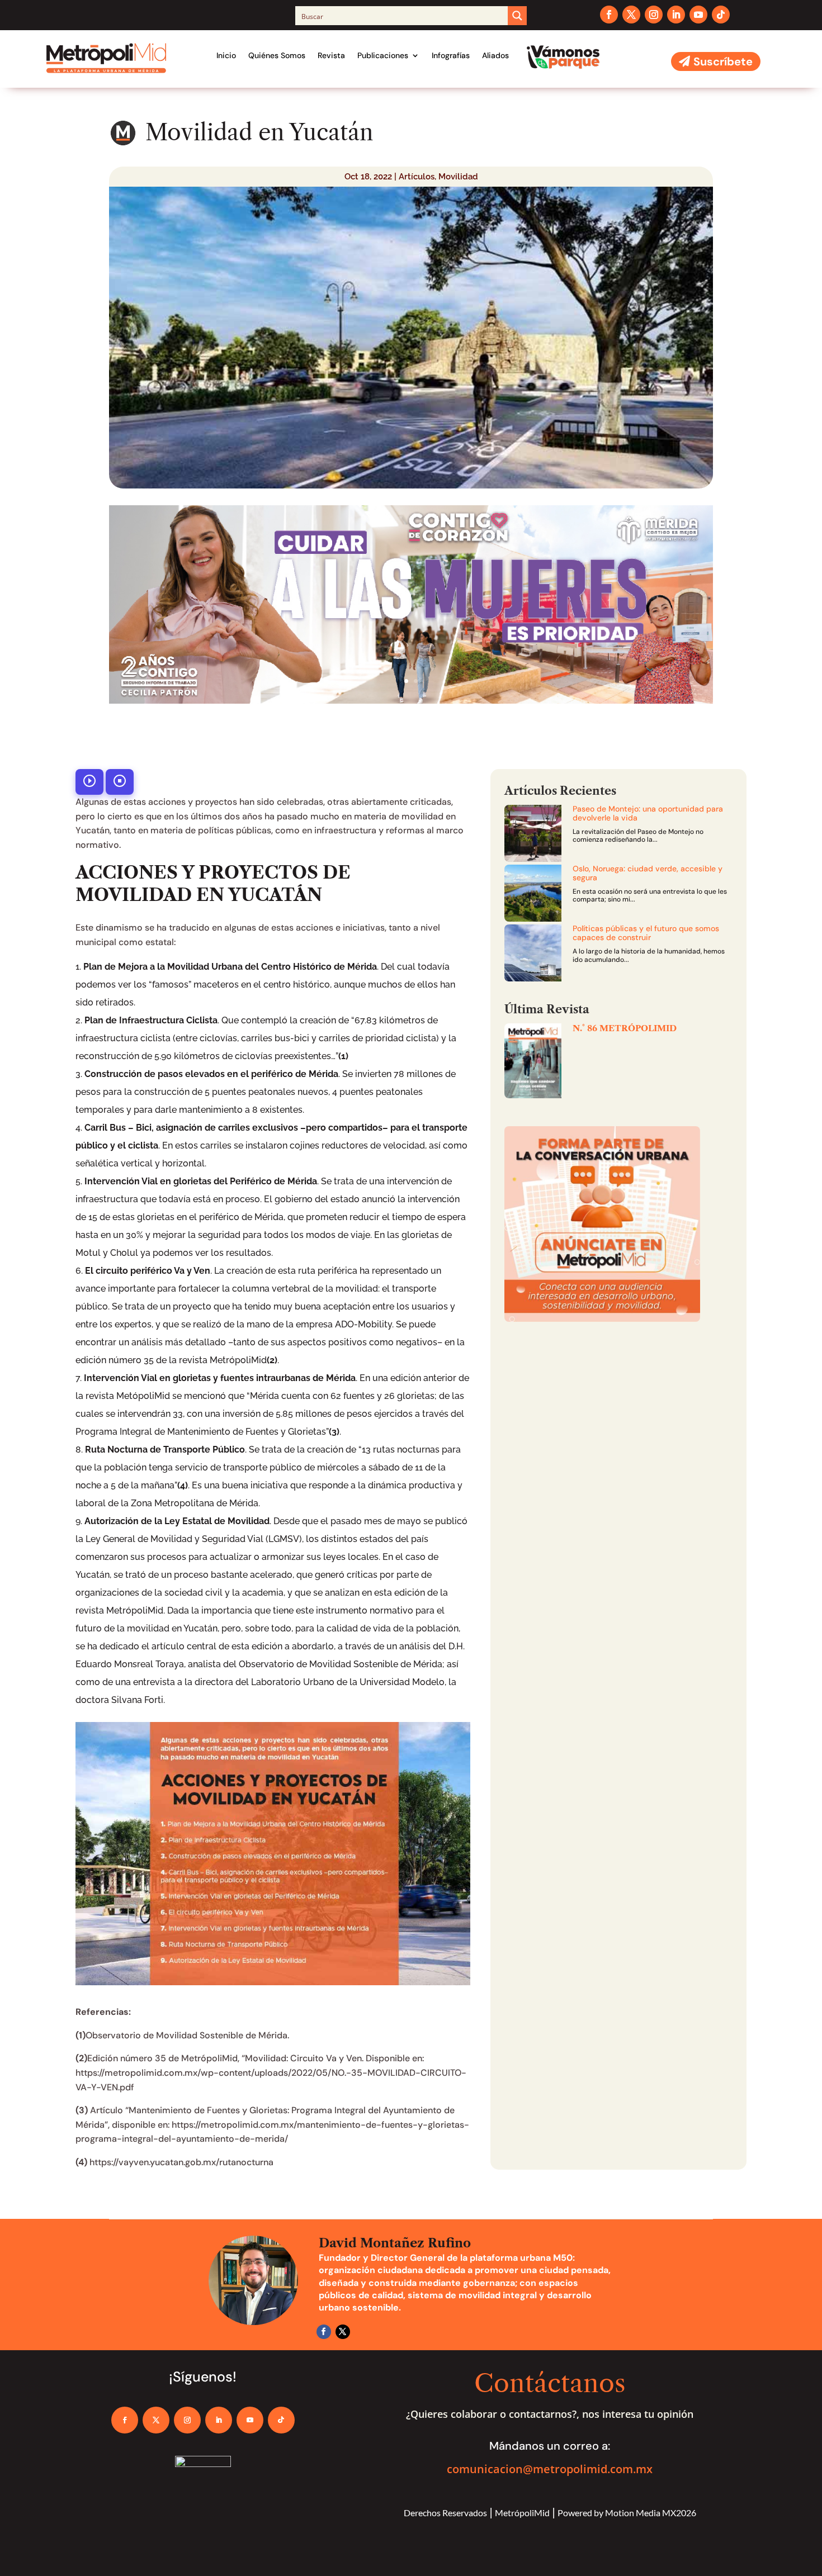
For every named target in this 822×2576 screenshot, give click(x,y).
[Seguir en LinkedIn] (676, 15)
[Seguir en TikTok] (721, 15)
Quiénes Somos (277, 55)
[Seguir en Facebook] (609, 15)
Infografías (451, 55)
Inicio (226, 55)
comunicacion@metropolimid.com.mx (550, 2469)
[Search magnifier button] (517, 16)
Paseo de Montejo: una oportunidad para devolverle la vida (648, 813)
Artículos (417, 177)
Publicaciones (383, 55)
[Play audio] (89, 782)
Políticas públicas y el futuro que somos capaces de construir (646, 933)
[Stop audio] (120, 782)
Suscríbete (723, 61)
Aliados (495, 55)
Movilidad (458, 177)
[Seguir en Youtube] (698, 15)
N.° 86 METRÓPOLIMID (625, 1028)
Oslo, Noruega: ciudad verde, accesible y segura (648, 873)
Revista (331, 55)
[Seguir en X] (631, 15)
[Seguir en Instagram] (654, 15)
